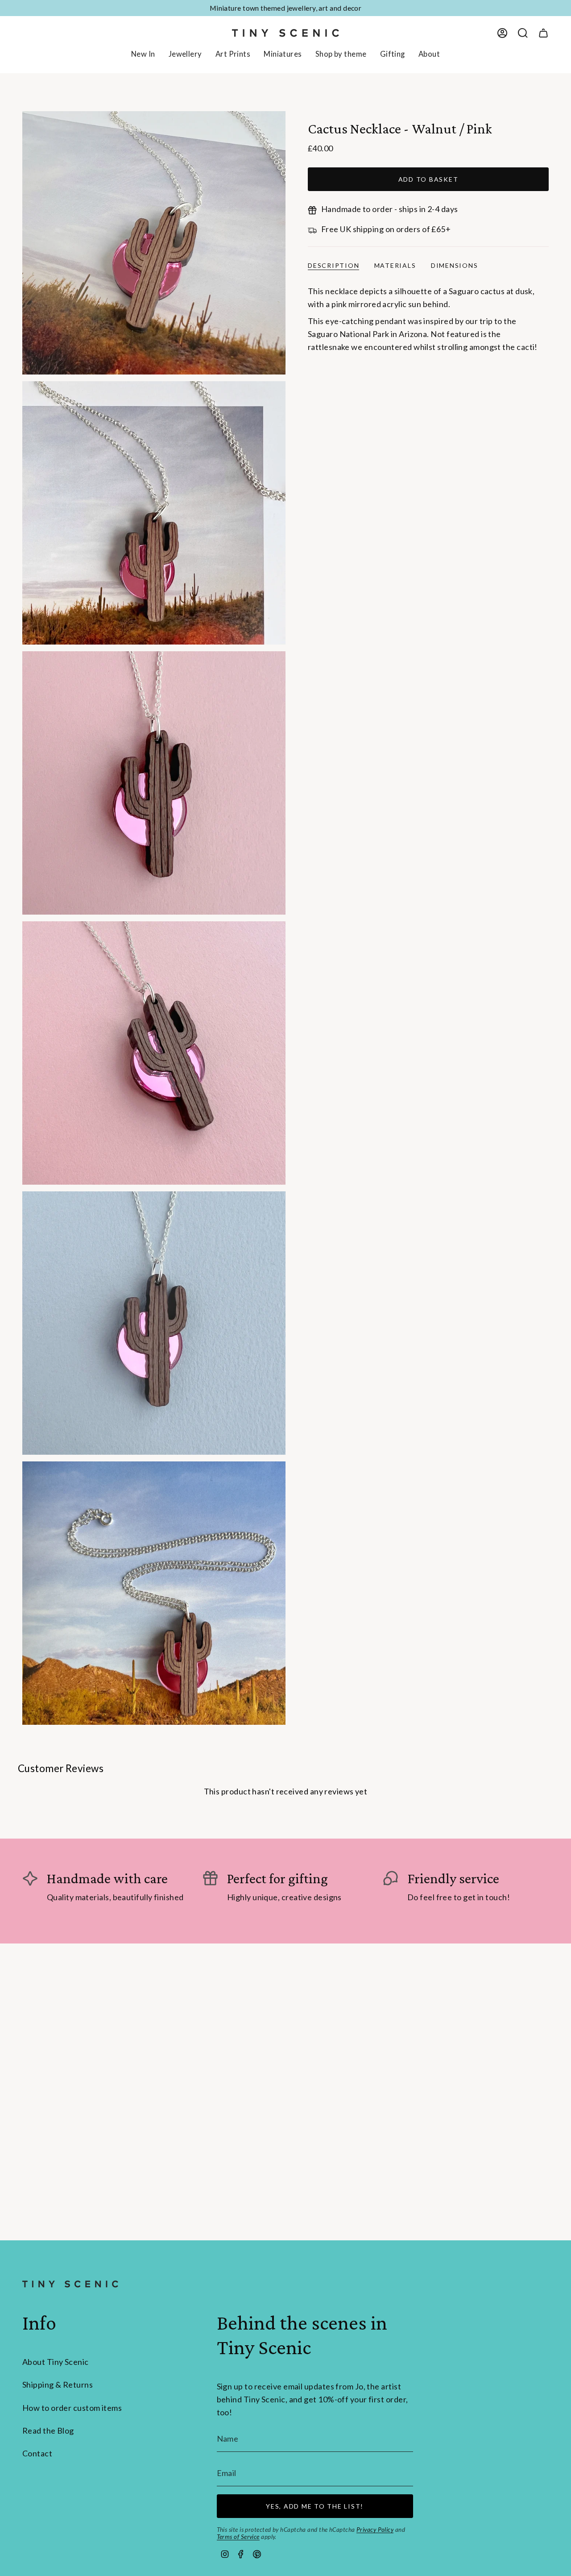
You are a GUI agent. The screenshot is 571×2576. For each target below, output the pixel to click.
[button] (185, 55)
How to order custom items (72, 2408)
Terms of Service (238, 2537)
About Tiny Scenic (56, 2362)
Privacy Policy (375, 2530)
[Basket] (543, 33)
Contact (37, 2453)
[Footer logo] (70, 2284)
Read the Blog (48, 2430)
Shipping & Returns (58, 2385)
